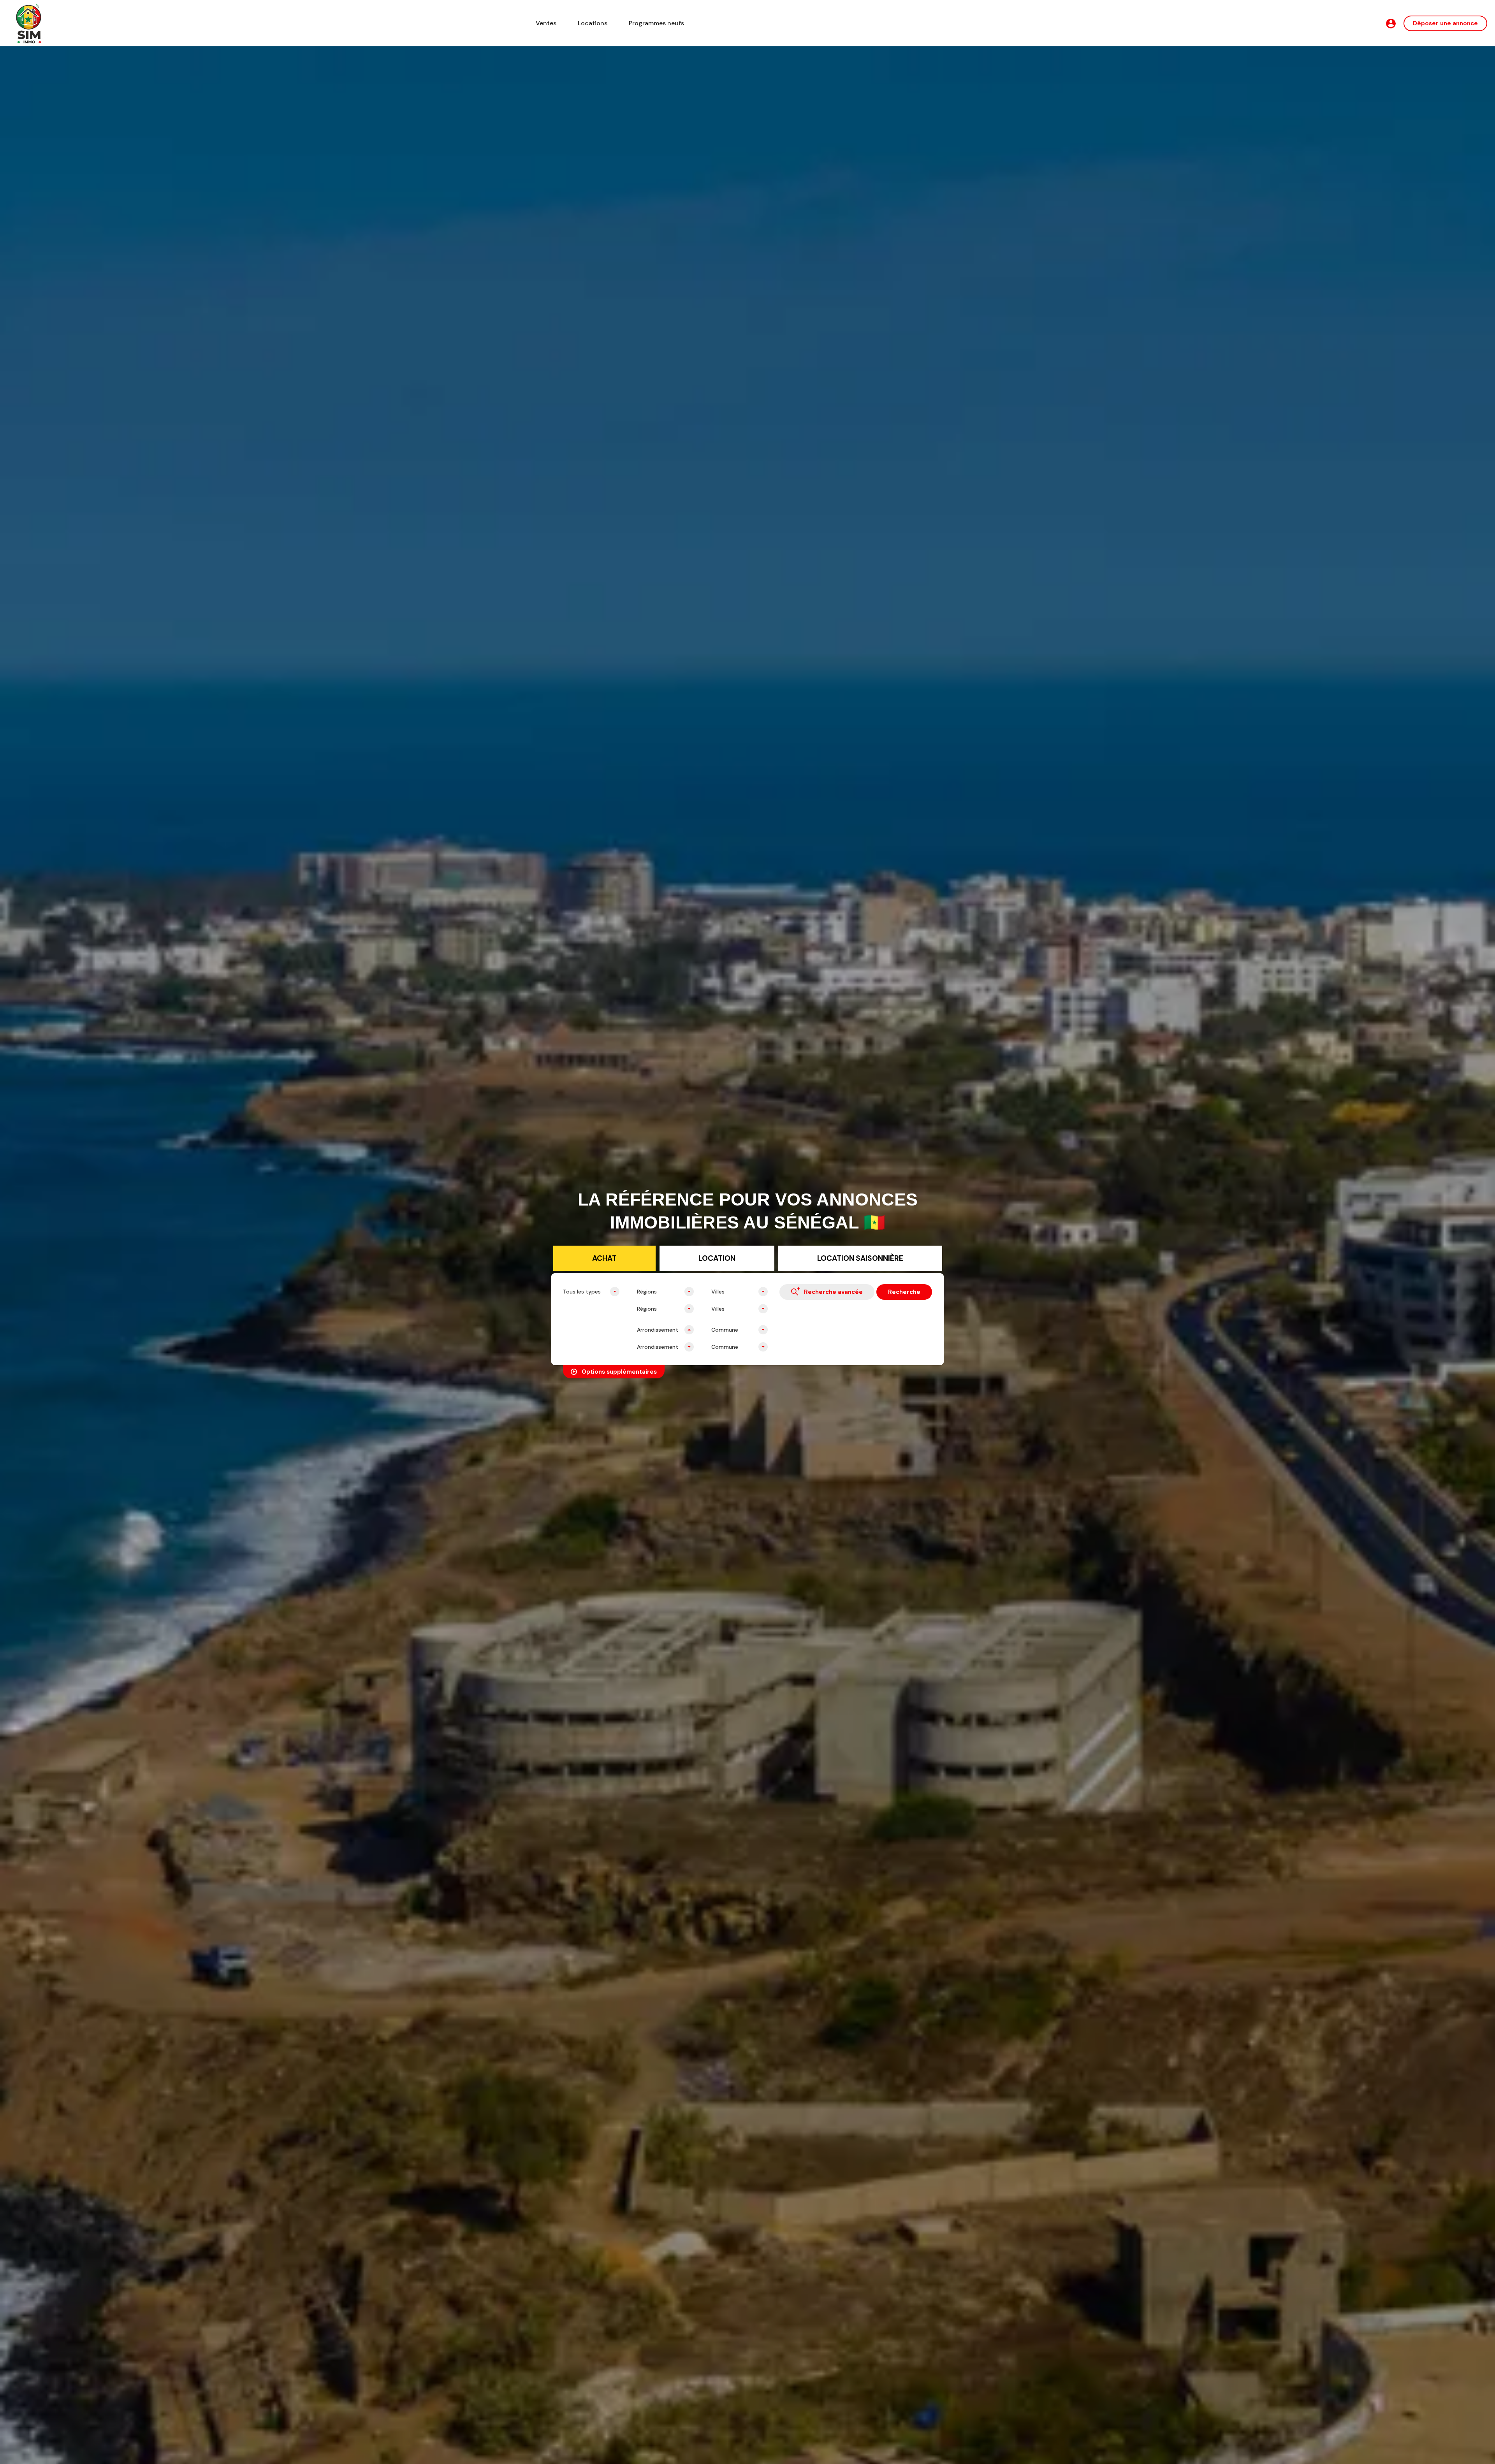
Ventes (546, 23)
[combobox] (591, 1292)
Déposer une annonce (1445, 23)
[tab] (604, 1258)
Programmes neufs (656, 23)
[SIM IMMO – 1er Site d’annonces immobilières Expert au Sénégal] (29, 23)
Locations (593, 23)
